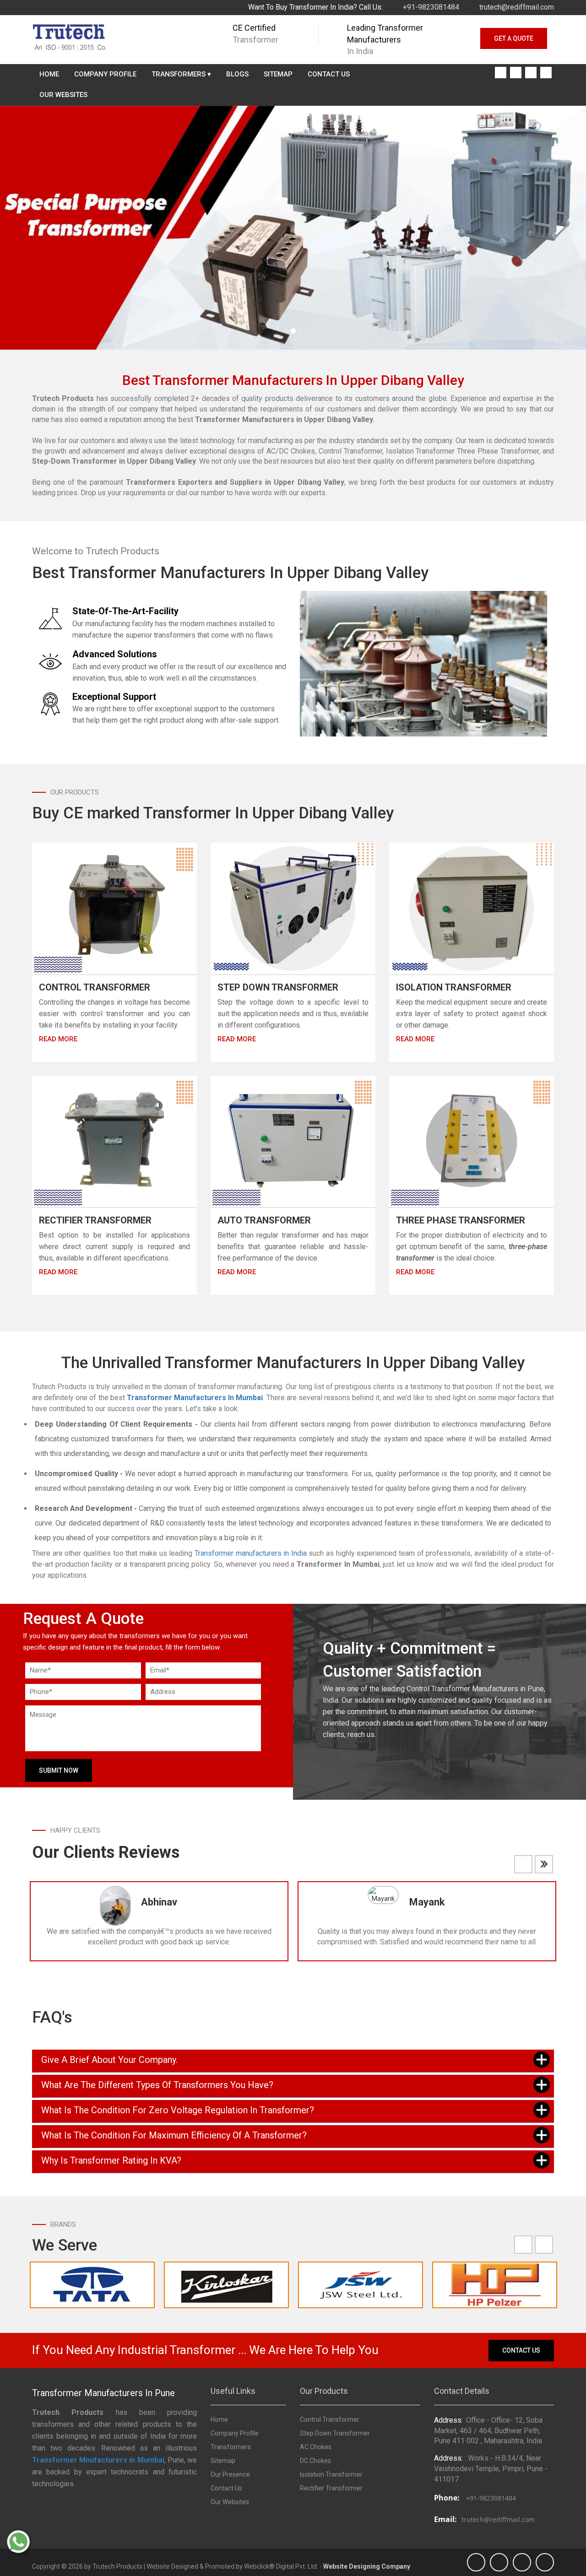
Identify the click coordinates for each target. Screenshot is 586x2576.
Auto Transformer (264, 1220)
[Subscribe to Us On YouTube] (516, 73)
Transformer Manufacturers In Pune (103, 2393)
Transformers (181, 74)
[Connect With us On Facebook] (501, 73)
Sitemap (278, 74)
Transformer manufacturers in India (251, 1553)
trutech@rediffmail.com (516, 7)
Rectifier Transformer (95, 1220)
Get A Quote (514, 38)
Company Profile (105, 74)
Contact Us (329, 74)
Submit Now (59, 1770)
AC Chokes (316, 2447)
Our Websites (63, 95)
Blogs (237, 74)
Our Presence (230, 2474)
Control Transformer (95, 987)
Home (49, 74)
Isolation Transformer (454, 987)
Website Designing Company (367, 2566)
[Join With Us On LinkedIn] (531, 73)
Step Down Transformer (278, 987)
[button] (44, 228)
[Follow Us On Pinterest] (546, 73)
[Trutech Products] (69, 36)
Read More (58, 1039)
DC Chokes (315, 2461)
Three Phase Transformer (461, 1220)
